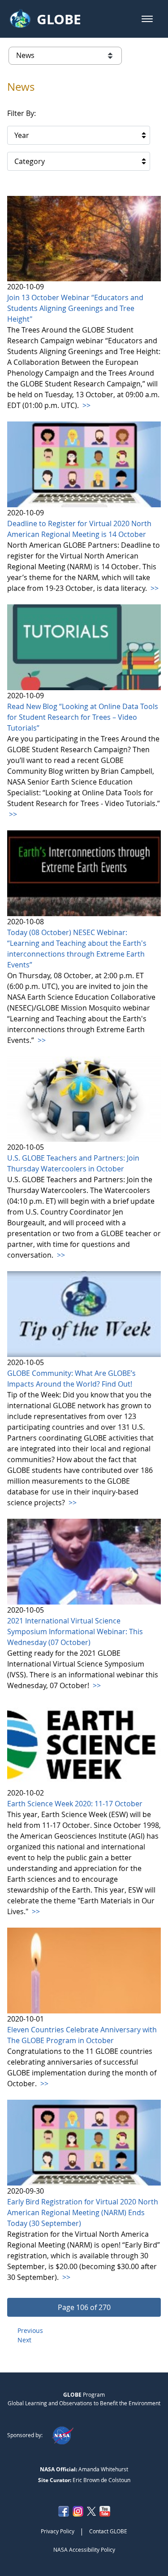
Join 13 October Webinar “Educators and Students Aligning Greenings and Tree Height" (75, 308)
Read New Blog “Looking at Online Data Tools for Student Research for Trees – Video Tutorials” (83, 717)
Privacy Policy (58, 2531)
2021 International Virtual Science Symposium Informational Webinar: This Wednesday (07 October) (75, 1632)
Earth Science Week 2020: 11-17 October (75, 1804)
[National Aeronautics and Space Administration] (62, 2435)
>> (86, 405)
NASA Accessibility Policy (84, 2549)
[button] (147, 19)
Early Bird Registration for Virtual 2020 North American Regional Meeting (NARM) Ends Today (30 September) (83, 2212)
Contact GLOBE (108, 2531)
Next (24, 2340)
